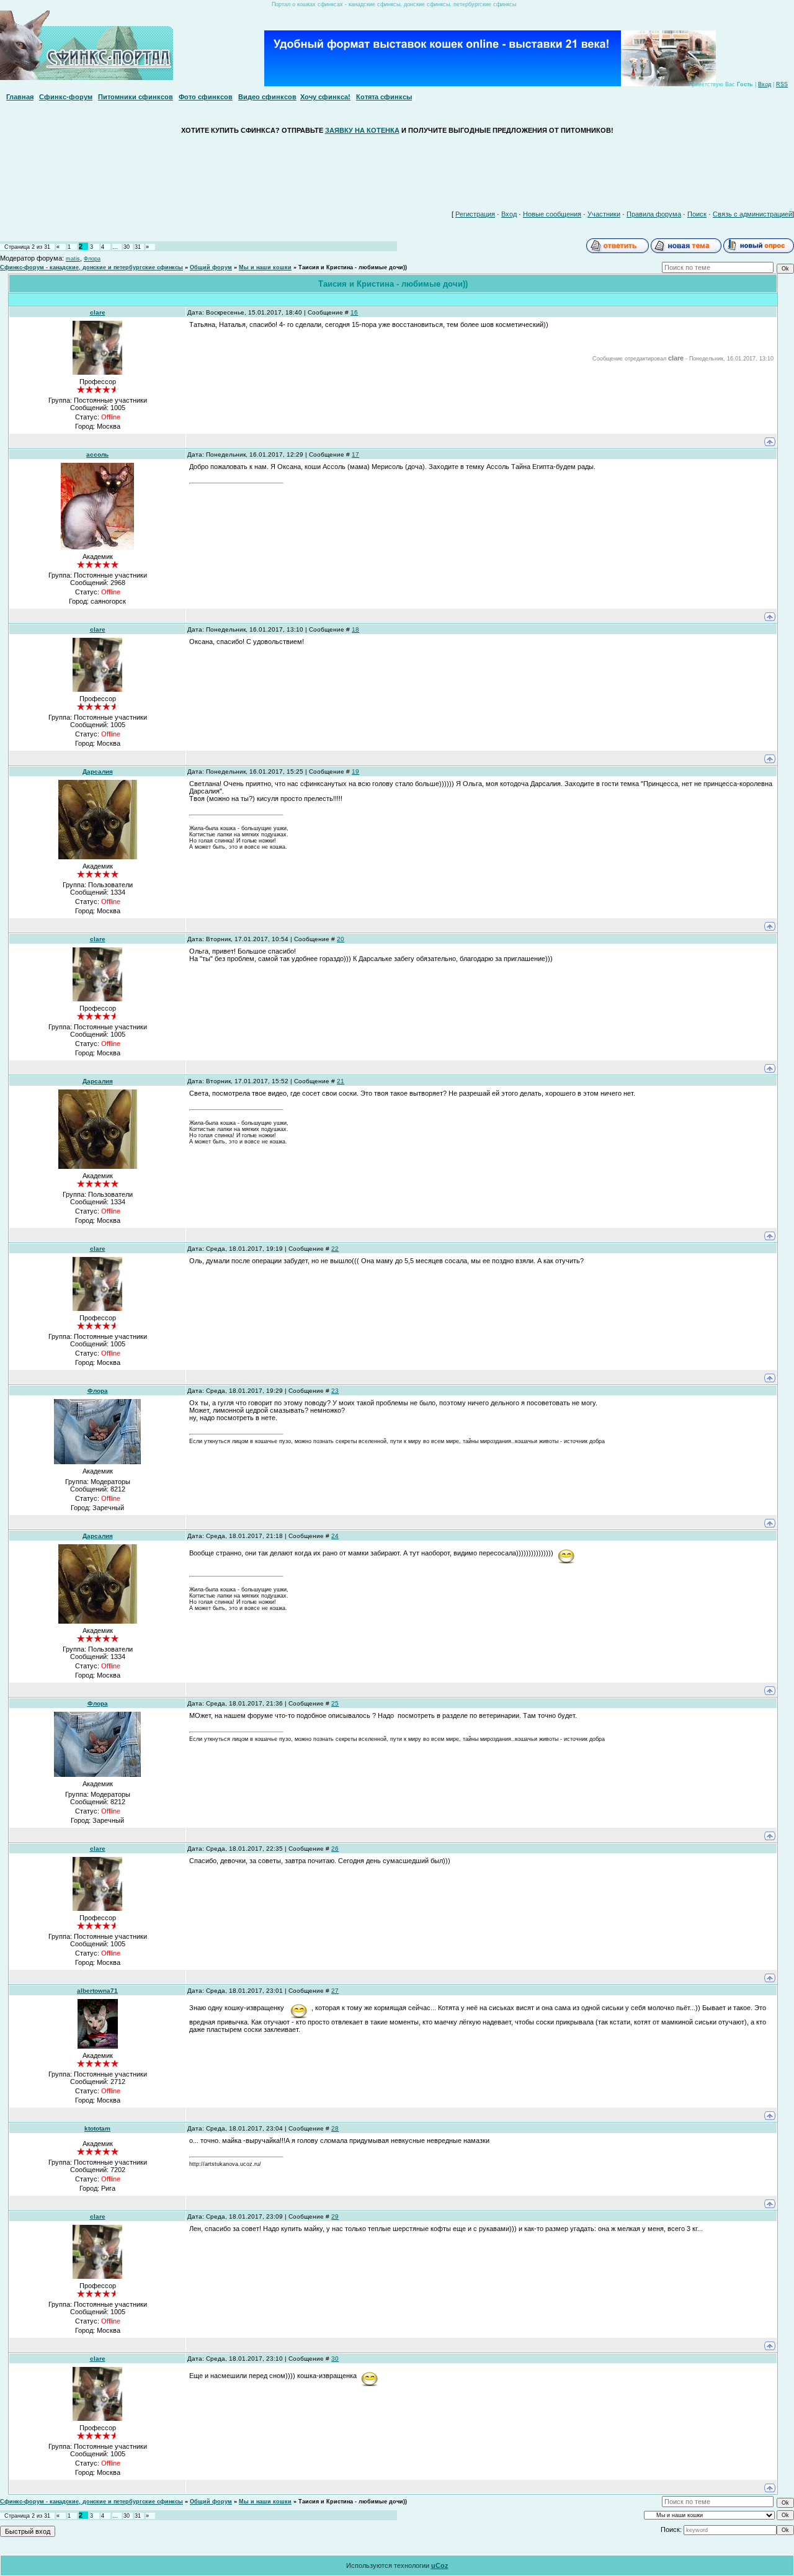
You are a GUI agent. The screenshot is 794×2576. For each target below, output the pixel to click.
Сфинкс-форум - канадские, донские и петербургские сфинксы (91, 267)
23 (335, 1391)
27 (335, 1991)
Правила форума (654, 214)
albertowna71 (97, 1991)
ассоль (97, 454)
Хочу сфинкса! (325, 97)
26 (335, 1849)
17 (355, 454)
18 (355, 629)
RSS (782, 84)
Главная (20, 97)
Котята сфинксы (384, 97)
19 (355, 771)
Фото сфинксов (206, 97)
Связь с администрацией (752, 214)
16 (354, 312)
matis (73, 259)
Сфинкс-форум (66, 97)
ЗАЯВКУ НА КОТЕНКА (362, 130)
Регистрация (475, 214)
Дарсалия (98, 771)
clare (98, 312)
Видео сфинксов (267, 97)
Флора (92, 259)
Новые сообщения (552, 214)
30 (127, 247)
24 (335, 1536)
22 (335, 1249)
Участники (604, 214)
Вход (765, 84)
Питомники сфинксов (136, 97)
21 (341, 1081)
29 (335, 2216)
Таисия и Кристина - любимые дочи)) (353, 267)
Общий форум (211, 267)
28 (335, 2128)
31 (138, 247)
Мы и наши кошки (265, 267)
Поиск (697, 214)
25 (335, 1703)
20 (341, 939)
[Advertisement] (397, 169)
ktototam (97, 2128)
